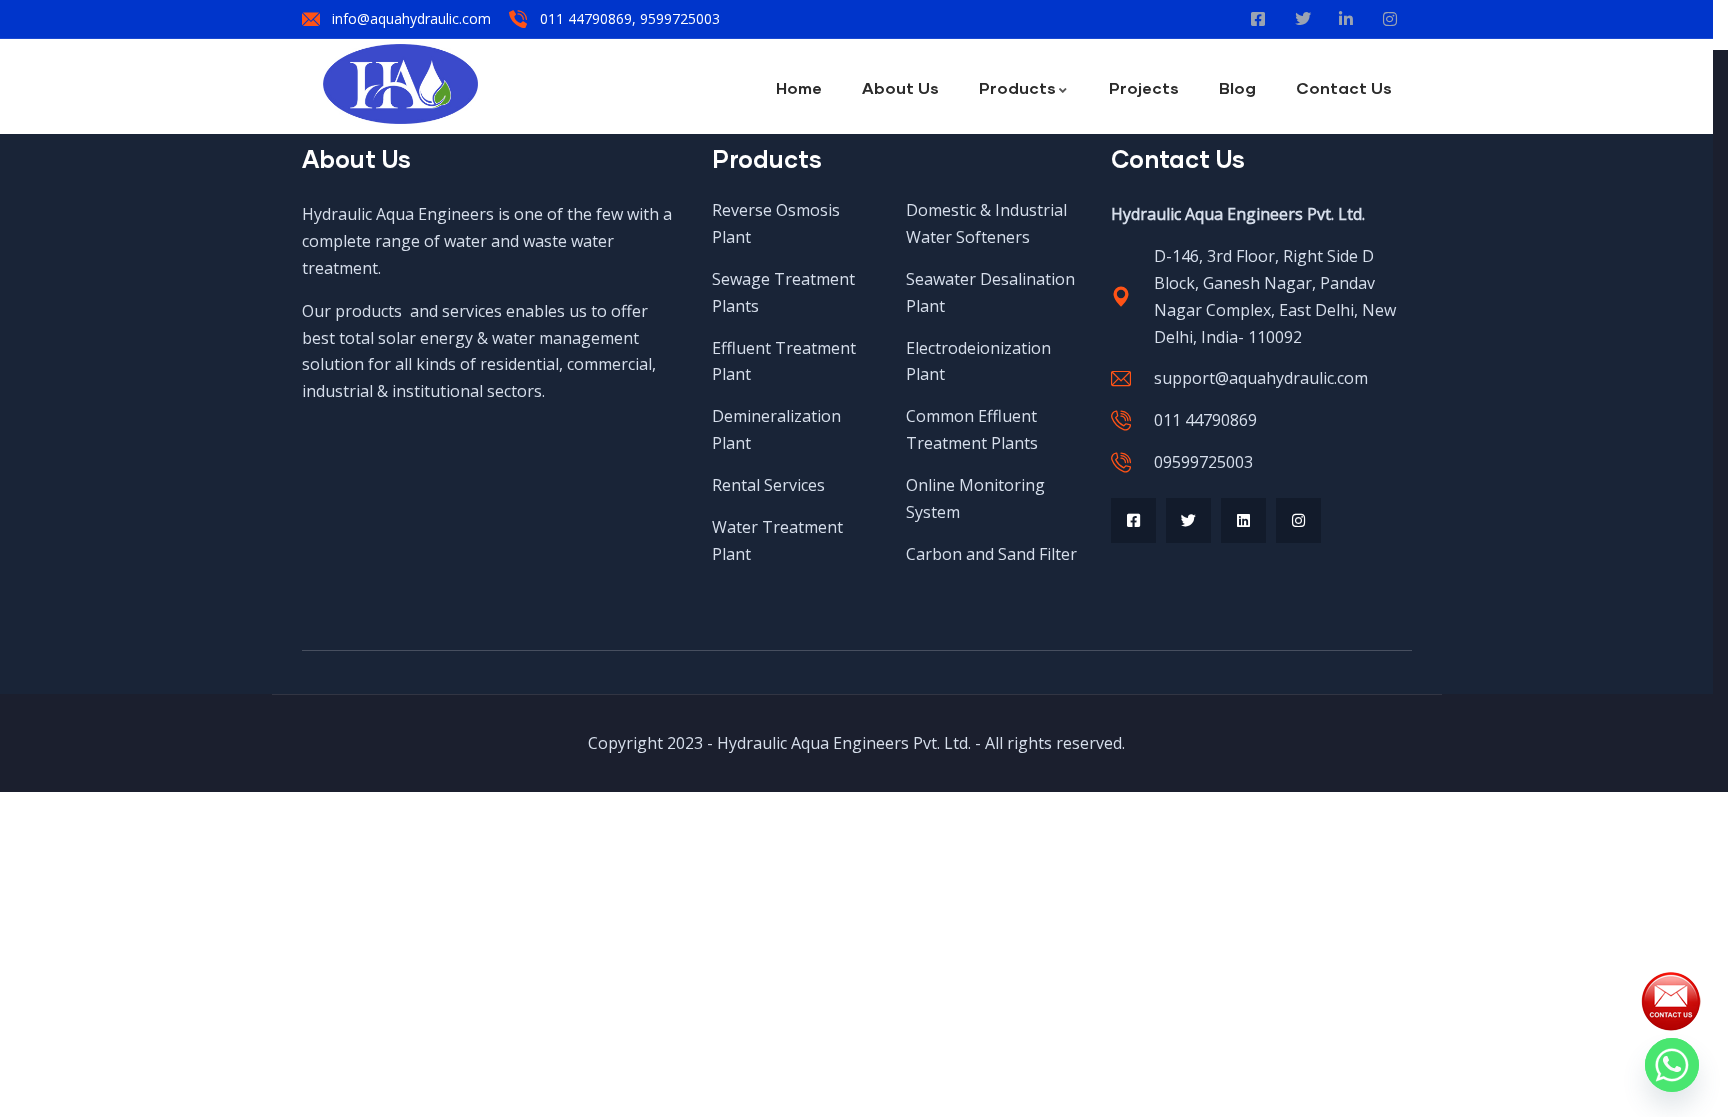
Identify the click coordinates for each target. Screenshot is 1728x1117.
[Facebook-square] (1133, 520)
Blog (1237, 87)
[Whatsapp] (1672, 1065)
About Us (900, 87)
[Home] (400, 84)
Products (1017, 87)
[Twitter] (1188, 520)
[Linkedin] (1243, 520)
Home (799, 87)
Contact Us (1344, 87)
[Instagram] (1298, 520)
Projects (1144, 87)
